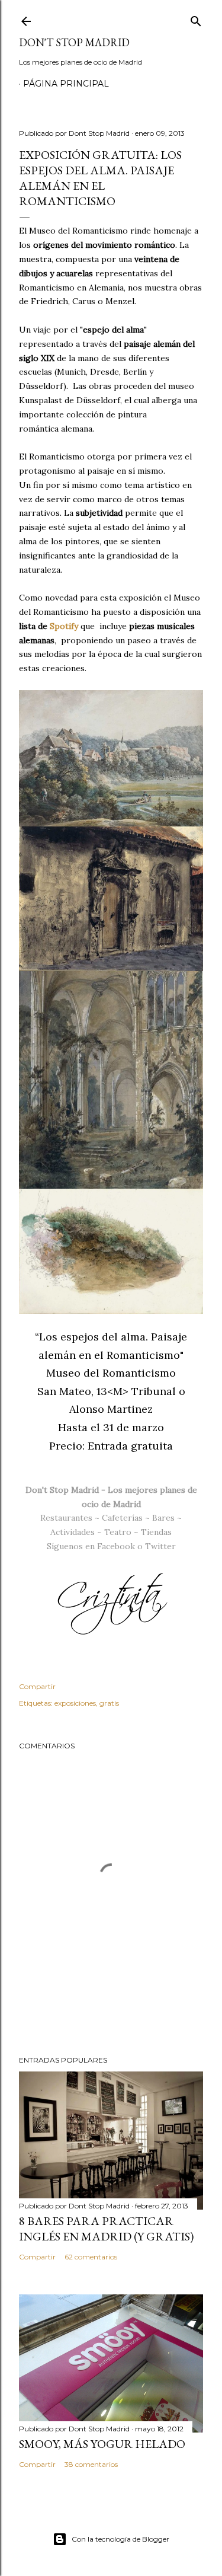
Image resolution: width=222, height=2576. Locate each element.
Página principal (66, 84)
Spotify (64, 626)
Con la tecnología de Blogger (120, 2539)
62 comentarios (91, 2257)
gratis (109, 1703)
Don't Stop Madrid (74, 42)
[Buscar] (196, 19)
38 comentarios (91, 2464)
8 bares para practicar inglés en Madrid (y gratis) (106, 2229)
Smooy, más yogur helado (102, 2444)
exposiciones (75, 1703)
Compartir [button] (37, 1686)
